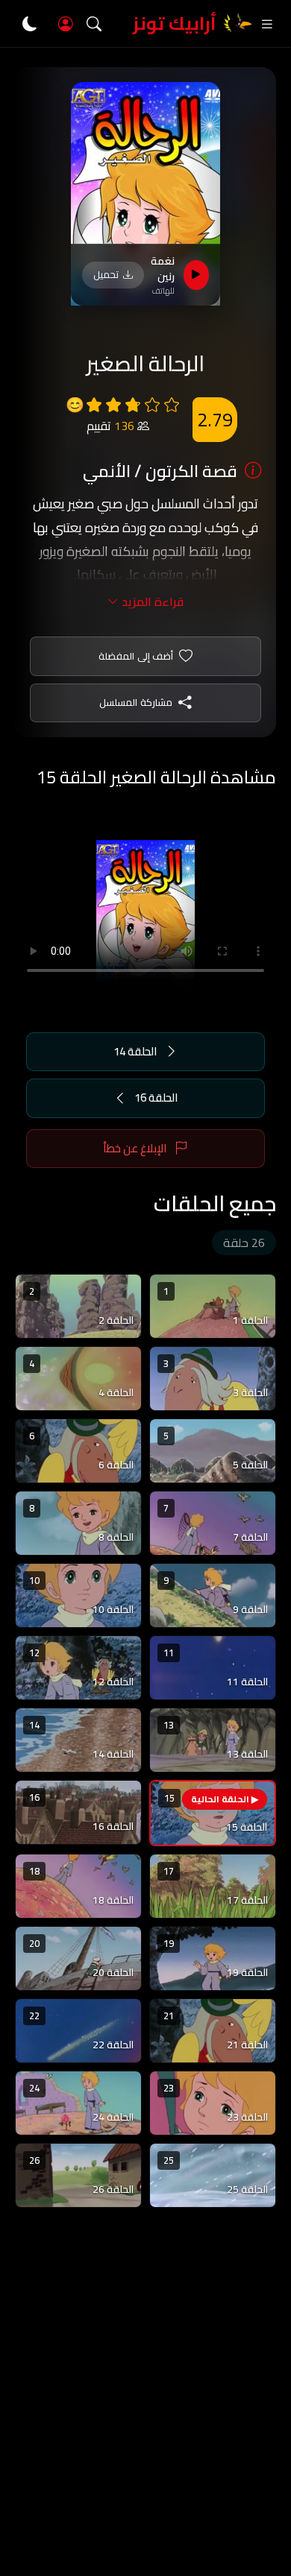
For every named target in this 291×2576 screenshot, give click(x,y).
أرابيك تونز (175, 23)
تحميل (106, 274)
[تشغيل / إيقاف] (196, 275)
